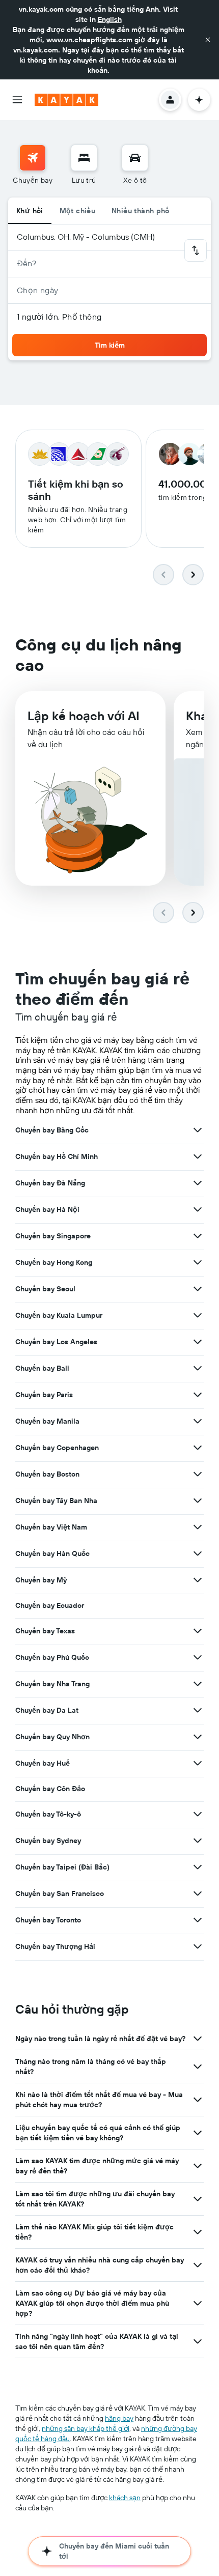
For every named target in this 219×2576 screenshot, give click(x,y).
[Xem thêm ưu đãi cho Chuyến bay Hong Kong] (198, 1262)
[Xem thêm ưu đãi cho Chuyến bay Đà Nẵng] (198, 1183)
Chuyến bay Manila (47, 1421)
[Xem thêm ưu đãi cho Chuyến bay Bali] (198, 1368)
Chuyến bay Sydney (48, 1841)
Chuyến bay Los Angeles (56, 1342)
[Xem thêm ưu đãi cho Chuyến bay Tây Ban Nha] (198, 1501)
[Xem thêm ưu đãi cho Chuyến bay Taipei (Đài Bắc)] (198, 1867)
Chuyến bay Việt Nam (51, 1527)
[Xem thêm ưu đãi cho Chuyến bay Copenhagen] (198, 1448)
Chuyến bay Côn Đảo (50, 1789)
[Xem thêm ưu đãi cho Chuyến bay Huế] (198, 1763)
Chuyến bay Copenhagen (57, 1448)
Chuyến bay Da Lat (47, 1710)
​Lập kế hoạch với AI (84, 716)
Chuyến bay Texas (45, 1631)
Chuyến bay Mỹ (41, 1580)
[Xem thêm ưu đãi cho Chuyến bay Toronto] (198, 1920)
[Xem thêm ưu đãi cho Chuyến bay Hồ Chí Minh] (198, 1156)
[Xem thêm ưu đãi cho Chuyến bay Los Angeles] (198, 1342)
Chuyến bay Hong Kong (54, 1262)
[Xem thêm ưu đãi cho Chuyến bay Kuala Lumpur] (198, 1315)
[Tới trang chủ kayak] (66, 100)
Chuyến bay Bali (42, 1368)
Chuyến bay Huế (43, 1763)
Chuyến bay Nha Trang (52, 1684)
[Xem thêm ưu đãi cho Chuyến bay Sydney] (198, 1841)
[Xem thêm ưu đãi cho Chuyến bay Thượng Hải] (198, 1946)
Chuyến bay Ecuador (50, 1605)
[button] (208, 40)
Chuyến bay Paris (44, 1395)
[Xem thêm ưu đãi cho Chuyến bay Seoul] (198, 1289)
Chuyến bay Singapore (53, 1236)
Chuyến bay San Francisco (60, 1893)
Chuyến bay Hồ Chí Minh (57, 1156)
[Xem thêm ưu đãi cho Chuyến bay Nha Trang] (198, 1684)
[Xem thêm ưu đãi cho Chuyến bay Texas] (198, 1631)
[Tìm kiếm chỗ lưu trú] (84, 158)
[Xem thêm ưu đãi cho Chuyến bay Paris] (198, 1395)
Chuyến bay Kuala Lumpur (59, 1315)
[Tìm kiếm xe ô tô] (135, 158)
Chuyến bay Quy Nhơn (52, 1737)
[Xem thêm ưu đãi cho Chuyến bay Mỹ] (198, 1580)
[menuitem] (33, 165)
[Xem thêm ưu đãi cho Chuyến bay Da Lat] (198, 1710)
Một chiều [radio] (77, 211)
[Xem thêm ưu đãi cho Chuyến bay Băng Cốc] (198, 1130)
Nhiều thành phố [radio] (141, 211)
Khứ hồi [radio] (30, 211)
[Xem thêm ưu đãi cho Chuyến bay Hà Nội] (198, 1209)
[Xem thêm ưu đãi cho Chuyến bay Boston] (198, 1474)
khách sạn (125, 2498)
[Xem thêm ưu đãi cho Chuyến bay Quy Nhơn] (198, 1737)
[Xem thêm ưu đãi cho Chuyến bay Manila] (198, 1421)
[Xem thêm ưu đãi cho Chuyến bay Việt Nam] (198, 1527)
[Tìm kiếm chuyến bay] (33, 158)
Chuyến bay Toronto (48, 1920)
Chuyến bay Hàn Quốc (52, 1553)
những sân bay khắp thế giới (86, 2428)
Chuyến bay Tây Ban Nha (56, 1501)
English (110, 19)
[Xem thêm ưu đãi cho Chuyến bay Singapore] (198, 1236)
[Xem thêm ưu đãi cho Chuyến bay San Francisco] (198, 1893)
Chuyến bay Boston (47, 1474)
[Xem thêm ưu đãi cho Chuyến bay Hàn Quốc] (198, 1553)
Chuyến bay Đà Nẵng (50, 1183)
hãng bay (119, 2418)
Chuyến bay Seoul (45, 1289)
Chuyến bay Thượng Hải (55, 1946)
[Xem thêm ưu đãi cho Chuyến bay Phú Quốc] (198, 1657)
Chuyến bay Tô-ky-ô (48, 1814)
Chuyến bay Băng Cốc (52, 1130)
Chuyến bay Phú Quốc (52, 1657)
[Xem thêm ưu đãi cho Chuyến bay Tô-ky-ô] (198, 1814)
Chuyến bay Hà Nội (47, 1209)
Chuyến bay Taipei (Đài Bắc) (62, 1867)
